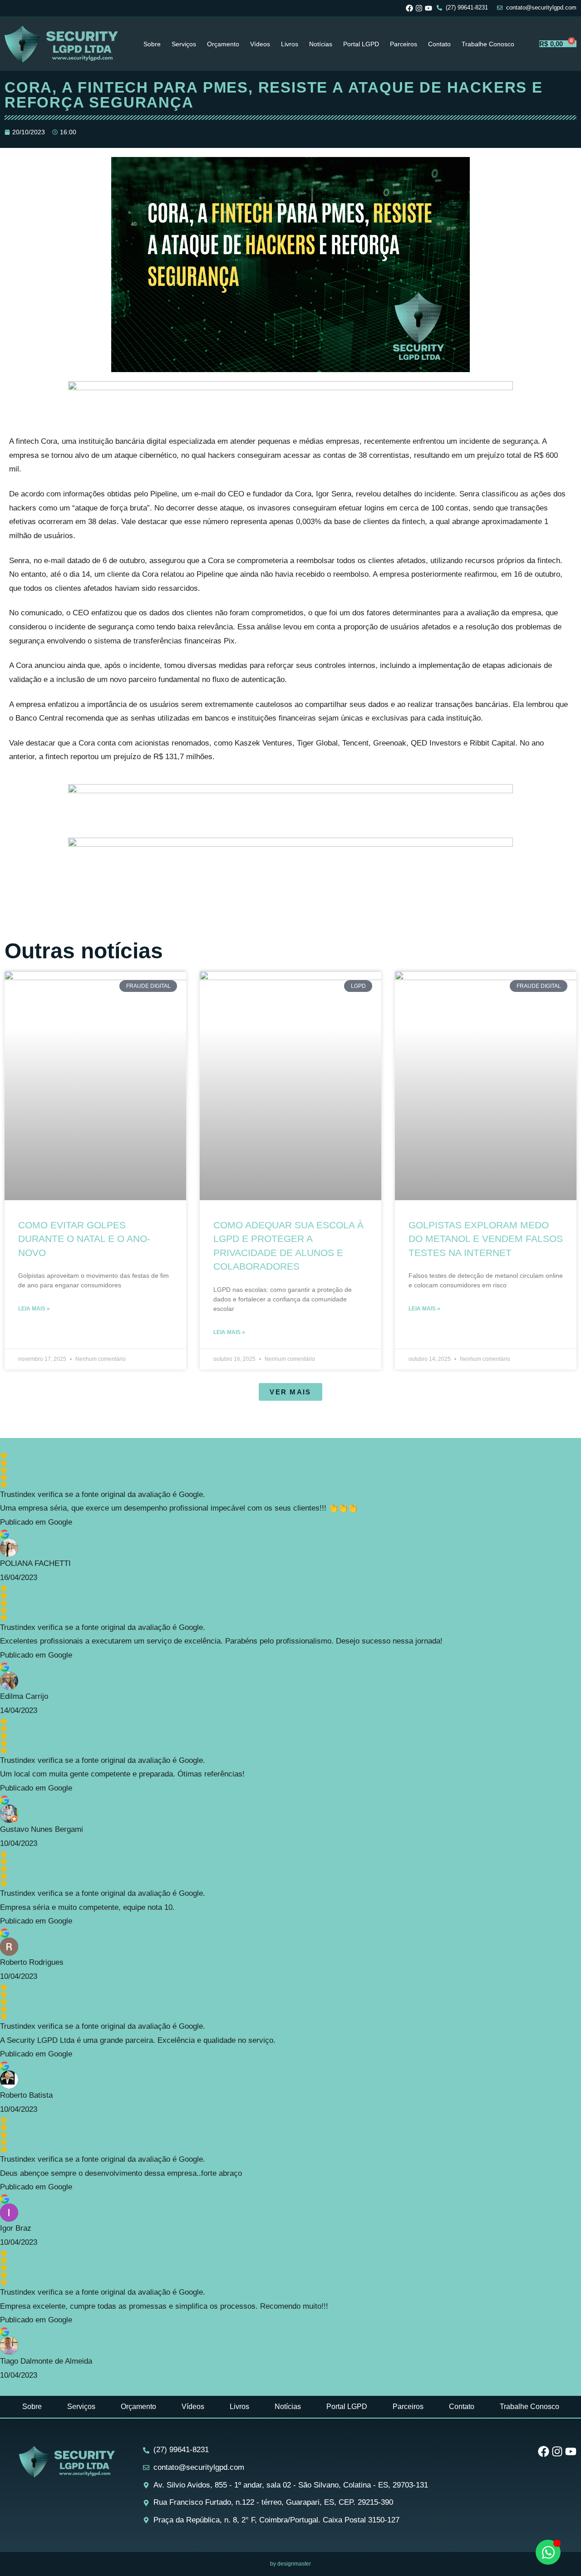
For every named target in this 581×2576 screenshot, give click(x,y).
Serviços (184, 44)
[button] (290, 1392)
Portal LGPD (361, 44)
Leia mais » (34, 1309)
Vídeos (260, 44)
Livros (290, 44)
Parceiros (404, 44)
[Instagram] (419, 8)
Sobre (152, 44)
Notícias (321, 44)
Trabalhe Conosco (488, 44)
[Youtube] (428, 8)
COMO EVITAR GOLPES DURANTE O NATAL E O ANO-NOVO (84, 1239)
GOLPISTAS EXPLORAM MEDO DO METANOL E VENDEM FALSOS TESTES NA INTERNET (486, 1239)
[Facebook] (409, 8)
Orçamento (223, 44)
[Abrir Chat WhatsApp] (548, 2552)
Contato (439, 44)
